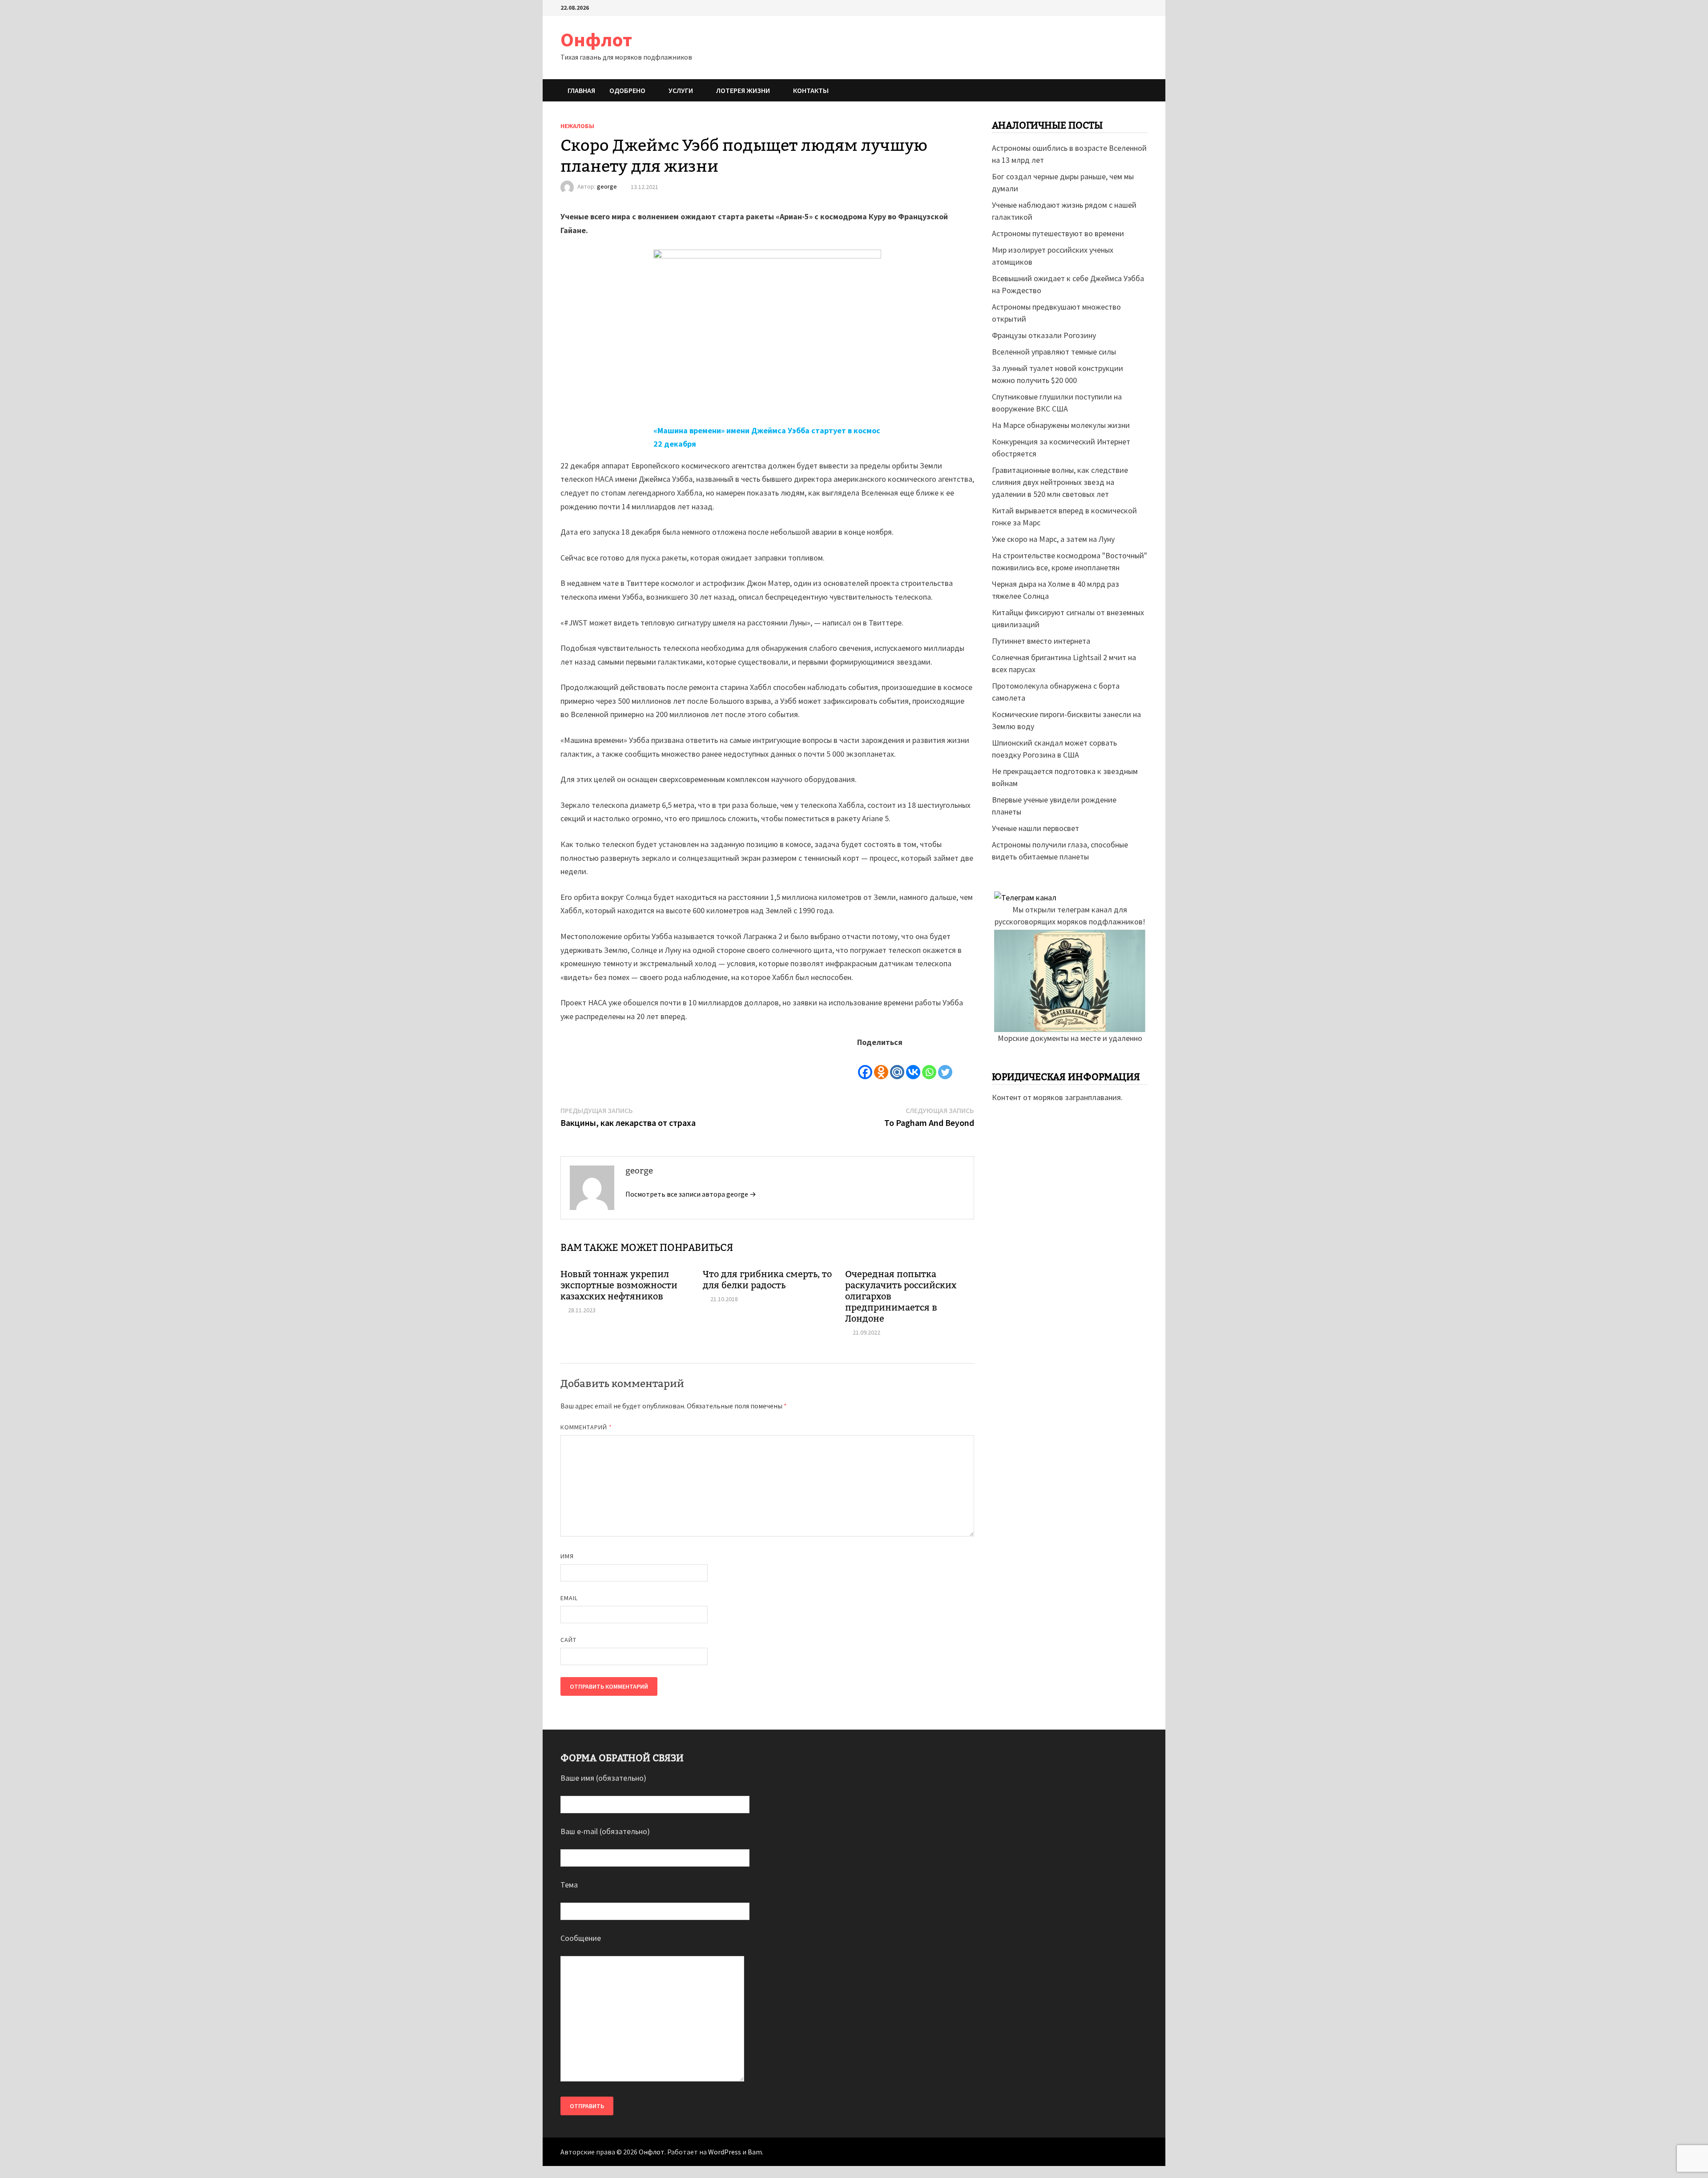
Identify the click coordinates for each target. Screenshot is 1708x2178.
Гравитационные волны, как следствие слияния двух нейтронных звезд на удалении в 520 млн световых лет (1060, 482)
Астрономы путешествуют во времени (1058, 233)
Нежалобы (577, 126)
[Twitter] (945, 1065)
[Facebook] (865, 1065)
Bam (755, 2152)
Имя (567, 1556)
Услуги (681, 90)
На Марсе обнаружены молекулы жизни (1061, 425)
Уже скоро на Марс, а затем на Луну (1053, 539)
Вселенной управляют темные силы (1054, 352)
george (607, 187)
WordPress (725, 2152)
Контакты (811, 90)
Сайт (568, 1640)
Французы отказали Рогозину (1044, 335)
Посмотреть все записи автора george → (691, 1194)
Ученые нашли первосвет (1035, 828)
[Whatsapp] (929, 1065)
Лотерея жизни (743, 90)
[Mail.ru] (897, 1065)
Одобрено (627, 90)
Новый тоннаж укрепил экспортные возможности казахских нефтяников (619, 1285)
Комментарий (586, 1427)
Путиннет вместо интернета (1041, 641)
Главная (581, 90)
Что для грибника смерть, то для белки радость (767, 1280)
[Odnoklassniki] (881, 1065)
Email (569, 1598)
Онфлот (596, 39)
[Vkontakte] (913, 1065)
